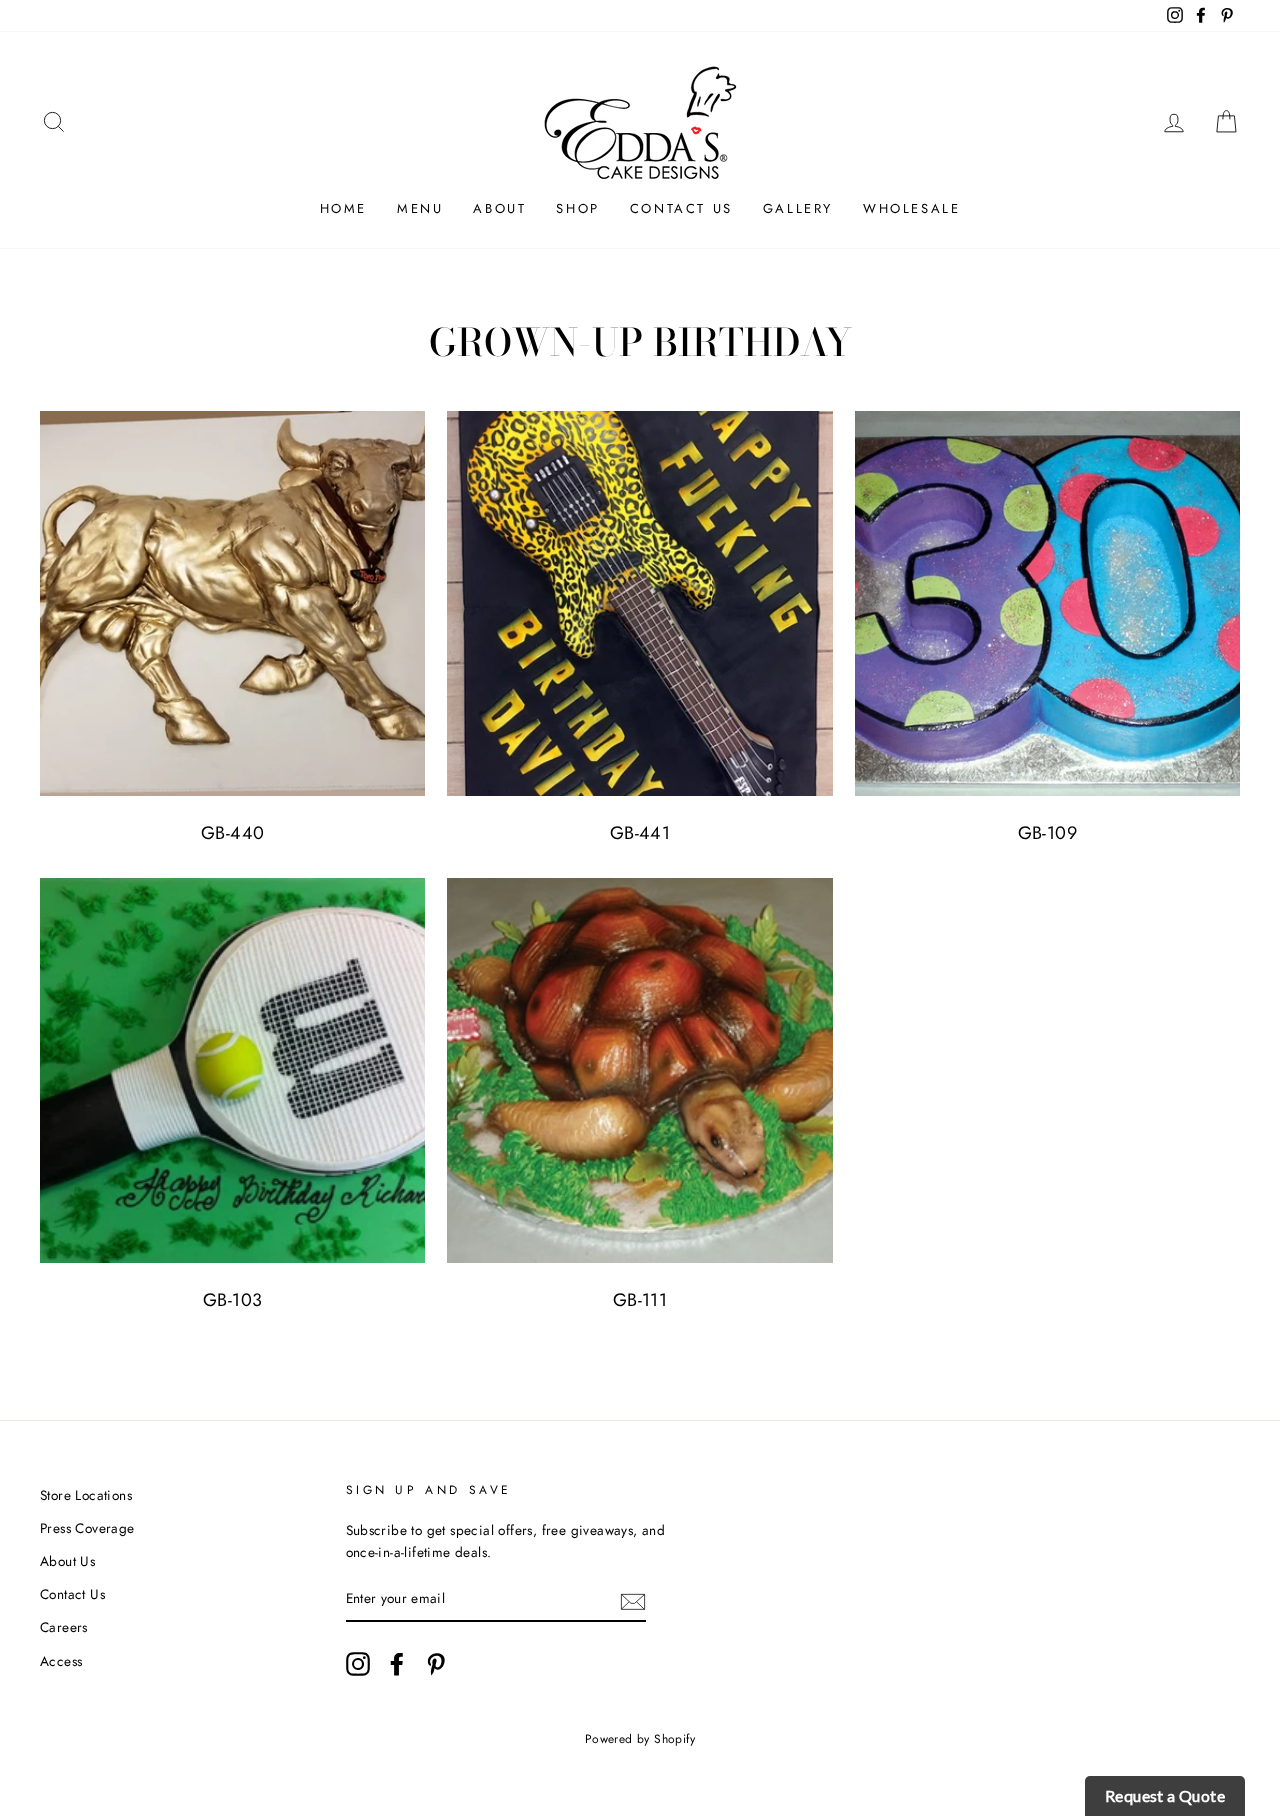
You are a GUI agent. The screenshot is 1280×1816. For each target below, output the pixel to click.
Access (61, 1661)
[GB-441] (639, 603)
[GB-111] (639, 1070)
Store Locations (86, 1495)
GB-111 (640, 1300)
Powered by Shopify (640, 1739)
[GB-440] (232, 603)
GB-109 (1047, 833)
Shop (577, 208)
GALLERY (798, 208)
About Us (67, 1561)
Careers (64, 1627)
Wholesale (911, 208)
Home (343, 208)
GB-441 (640, 833)
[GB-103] (232, 1070)
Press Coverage (87, 1528)
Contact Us (681, 208)
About (499, 208)
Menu (420, 208)
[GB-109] (1047, 603)
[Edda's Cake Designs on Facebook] (397, 1664)
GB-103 (232, 1300)
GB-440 (232, 833)
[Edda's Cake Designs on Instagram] (358, 1664)
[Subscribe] (633, 1600)
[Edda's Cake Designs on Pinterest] (436, 1664)
